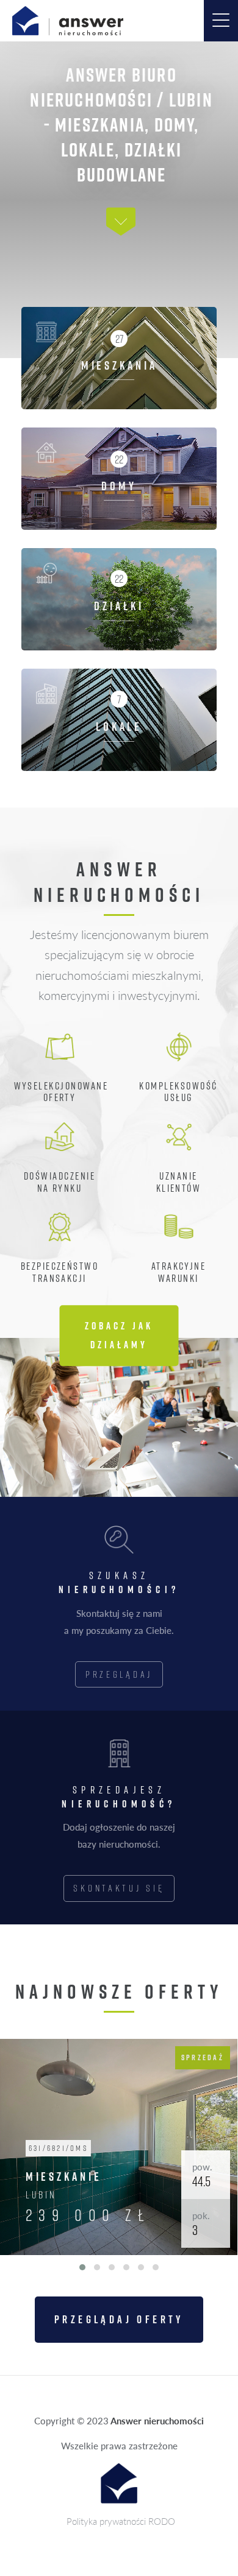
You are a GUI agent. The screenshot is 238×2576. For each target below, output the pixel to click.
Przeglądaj (119, 1674)
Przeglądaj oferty (119, 2319)
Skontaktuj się (119, 1888)
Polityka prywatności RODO (121, 2521)
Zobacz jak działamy (119, 1336)
